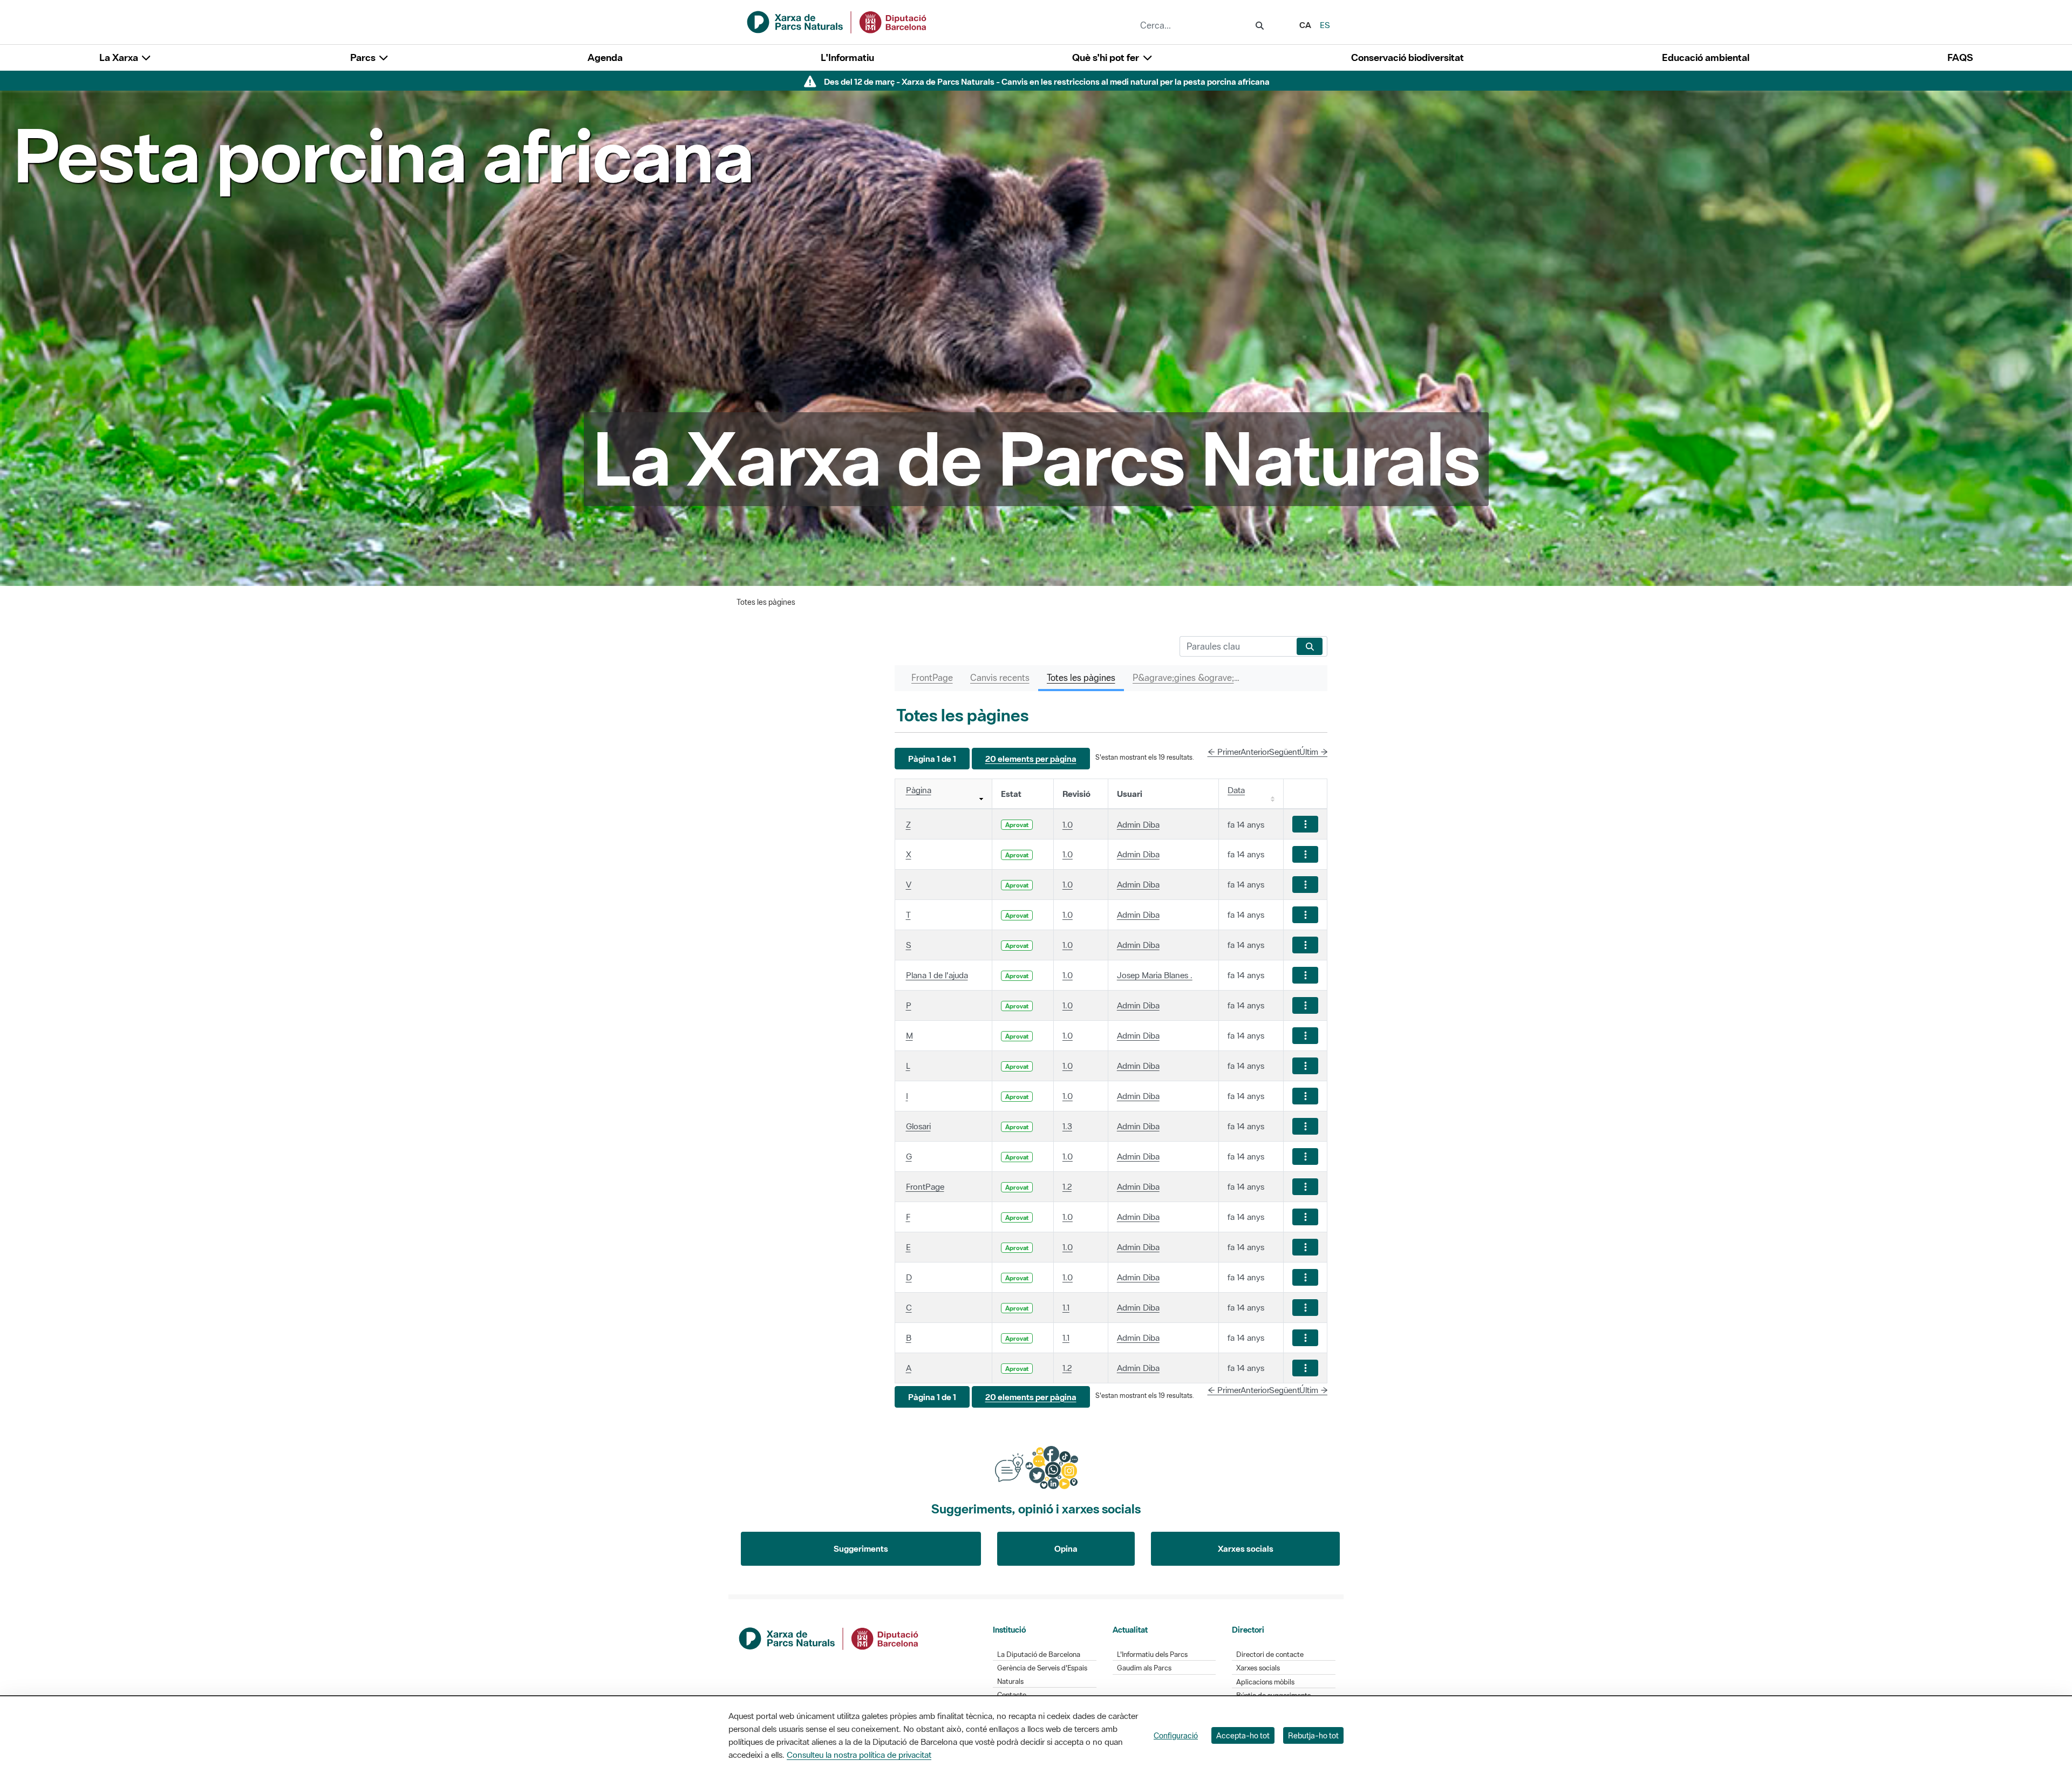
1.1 (1066, 1307)
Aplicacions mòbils (1265, 1682)
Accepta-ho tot (1243, 1735)
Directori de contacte (1270, 1654)
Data (1236, 790)
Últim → (1314, 752)
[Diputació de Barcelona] (829, 1637)
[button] (932, 759)
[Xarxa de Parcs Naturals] (837, 21)
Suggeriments (861, 1548)
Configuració (1176, 1735)
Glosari (918, 1126)
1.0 (1068, 824)
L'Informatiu (847, 57)
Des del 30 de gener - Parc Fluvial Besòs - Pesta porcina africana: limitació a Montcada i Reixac (1047, 81)
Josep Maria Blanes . (1155, 975)
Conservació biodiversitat (1408, 57)
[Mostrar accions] (1305, 824)
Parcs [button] (364, 57)
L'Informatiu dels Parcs (1152, 1654)
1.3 (1067, 1126)
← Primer (1224, 752)
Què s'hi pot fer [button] (1107, 57)
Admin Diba (1138, 824)
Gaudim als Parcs (1144, 1668)
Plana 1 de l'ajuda (937, 975)
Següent (1284, 752)
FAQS (1960, 57)
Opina (1066, 1548)
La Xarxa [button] (120, 57)
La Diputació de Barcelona (1039, 1654)
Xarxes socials (1246, 1548)
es (1325, 25)
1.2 (1067, 1186)
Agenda (605, 57)
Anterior (1255, 752)
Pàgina (919, 790)
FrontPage (925, 1186)
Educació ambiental (1706, 57)
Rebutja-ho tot (1313, 1735)
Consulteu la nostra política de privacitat (859, 1755)
